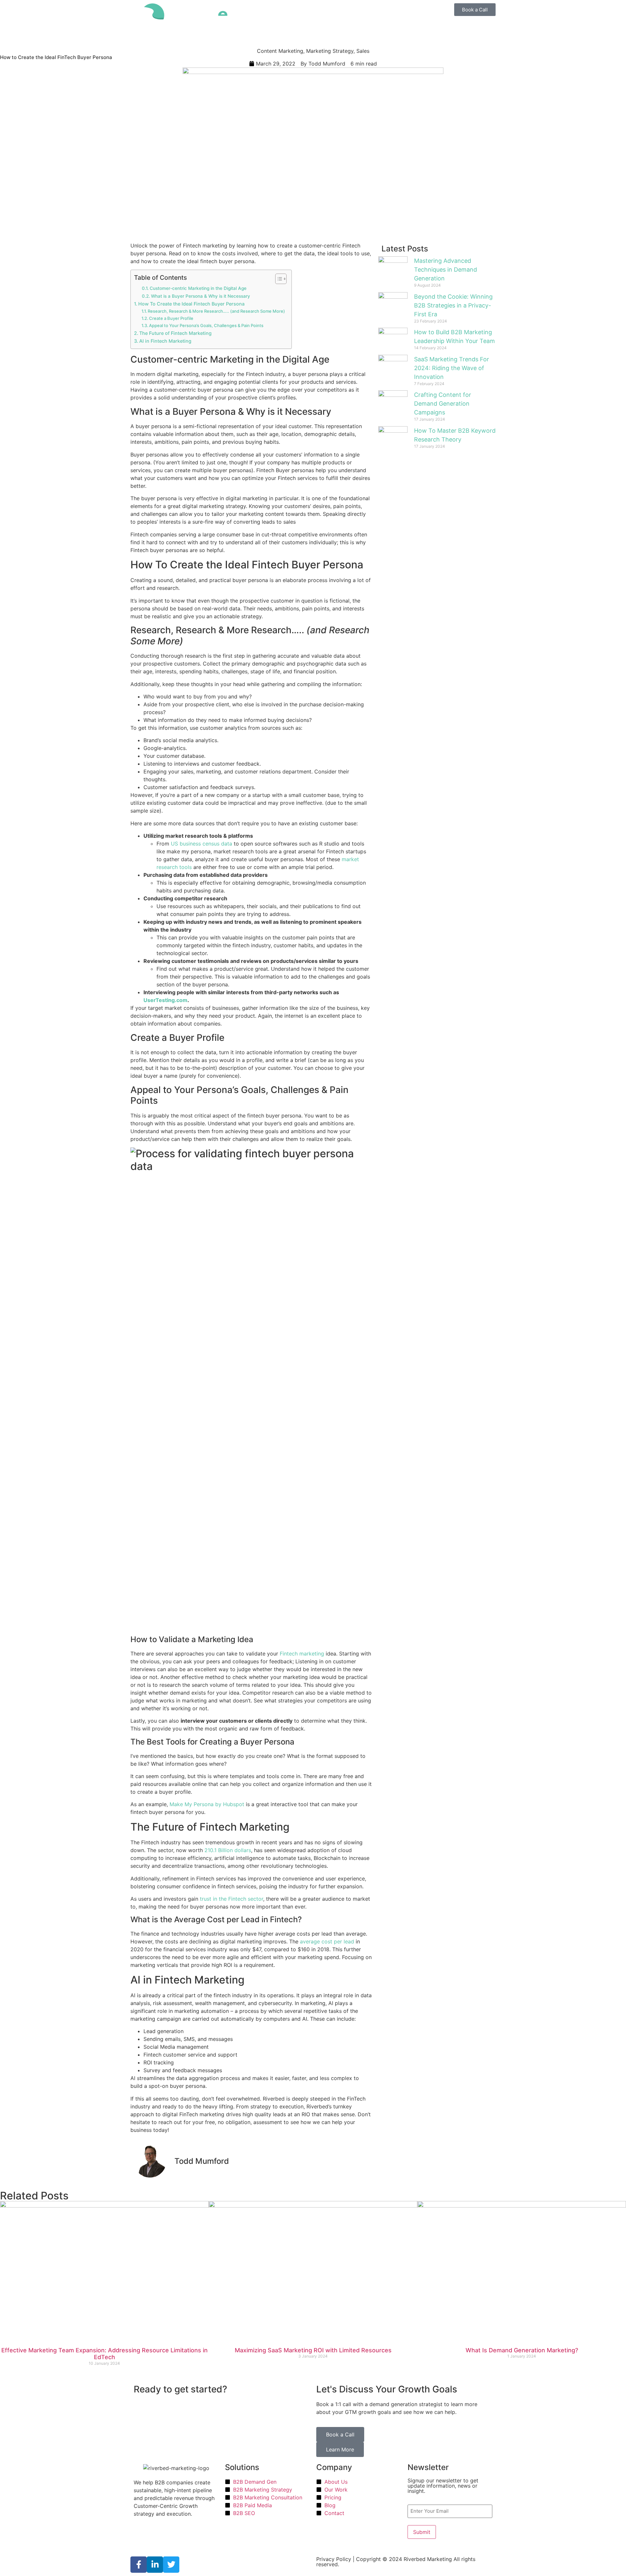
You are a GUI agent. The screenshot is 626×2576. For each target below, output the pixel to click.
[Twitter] (171, 2565)
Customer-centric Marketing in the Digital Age (198, 288)
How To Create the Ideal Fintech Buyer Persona (191, 304)
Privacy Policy (334, 2559)
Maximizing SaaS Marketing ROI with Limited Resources (313, 2350)
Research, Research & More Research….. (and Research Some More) (216, 311)
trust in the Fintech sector (231, 1899)
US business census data (201, 844)
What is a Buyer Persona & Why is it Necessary (201, 296)
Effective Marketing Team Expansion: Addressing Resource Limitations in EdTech (104, 2354)
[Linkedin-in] (155, 2565)
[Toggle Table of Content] (278, 279)
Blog (364, 28)
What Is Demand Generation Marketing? (522, 2350)
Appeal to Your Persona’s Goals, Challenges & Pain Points (206, 325)
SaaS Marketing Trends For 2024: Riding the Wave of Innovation (452, 368)
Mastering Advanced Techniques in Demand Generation (446, 270)
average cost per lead (326, 1941)
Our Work (358, 11)
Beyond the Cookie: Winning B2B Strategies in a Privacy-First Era (453, 305)
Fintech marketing (302, 1654)
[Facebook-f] (139, 2565)
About (346, 28)
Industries (309, 11)
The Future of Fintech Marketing (175, 333)
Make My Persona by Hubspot (206, 1804)
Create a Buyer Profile (171, 318)
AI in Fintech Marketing (165, 341)
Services (276, 11)
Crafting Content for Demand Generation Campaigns (443, 404)
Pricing (334, 11)
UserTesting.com (165, 1000)
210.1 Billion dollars (227, 1850)
